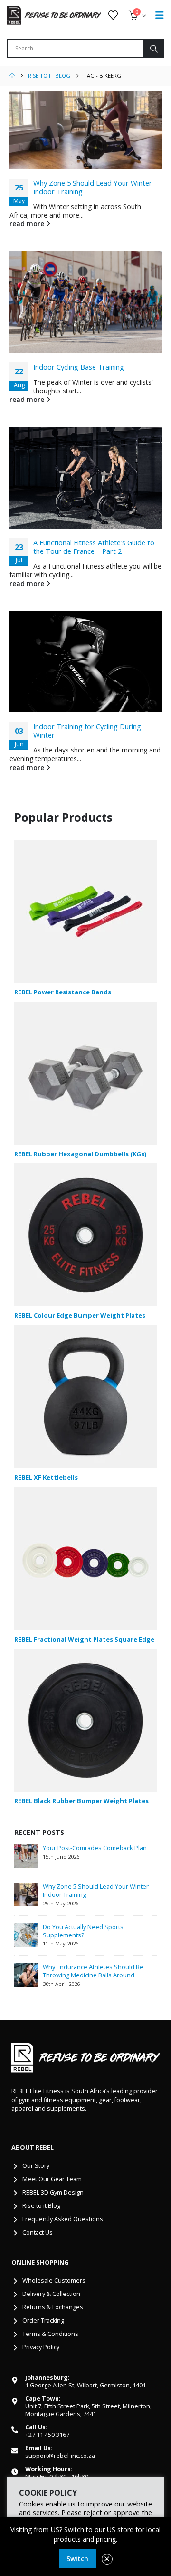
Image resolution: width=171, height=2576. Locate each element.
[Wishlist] (113, 15)
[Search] (153, 49)
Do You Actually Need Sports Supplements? (83, 1931)
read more (28, 224)
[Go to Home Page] (12, 76)
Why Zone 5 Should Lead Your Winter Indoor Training (93, 187)
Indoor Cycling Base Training (79, 367)
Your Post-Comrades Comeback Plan (95, 1848)
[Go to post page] (85, 130)
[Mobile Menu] (160, 15)
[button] (107, 2559)
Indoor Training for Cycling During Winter (87, 731)
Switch (77, 2559)
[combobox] (76, 49)
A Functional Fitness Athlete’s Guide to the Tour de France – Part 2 (94, 547)
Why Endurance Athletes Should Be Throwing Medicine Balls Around (93, 1971)
